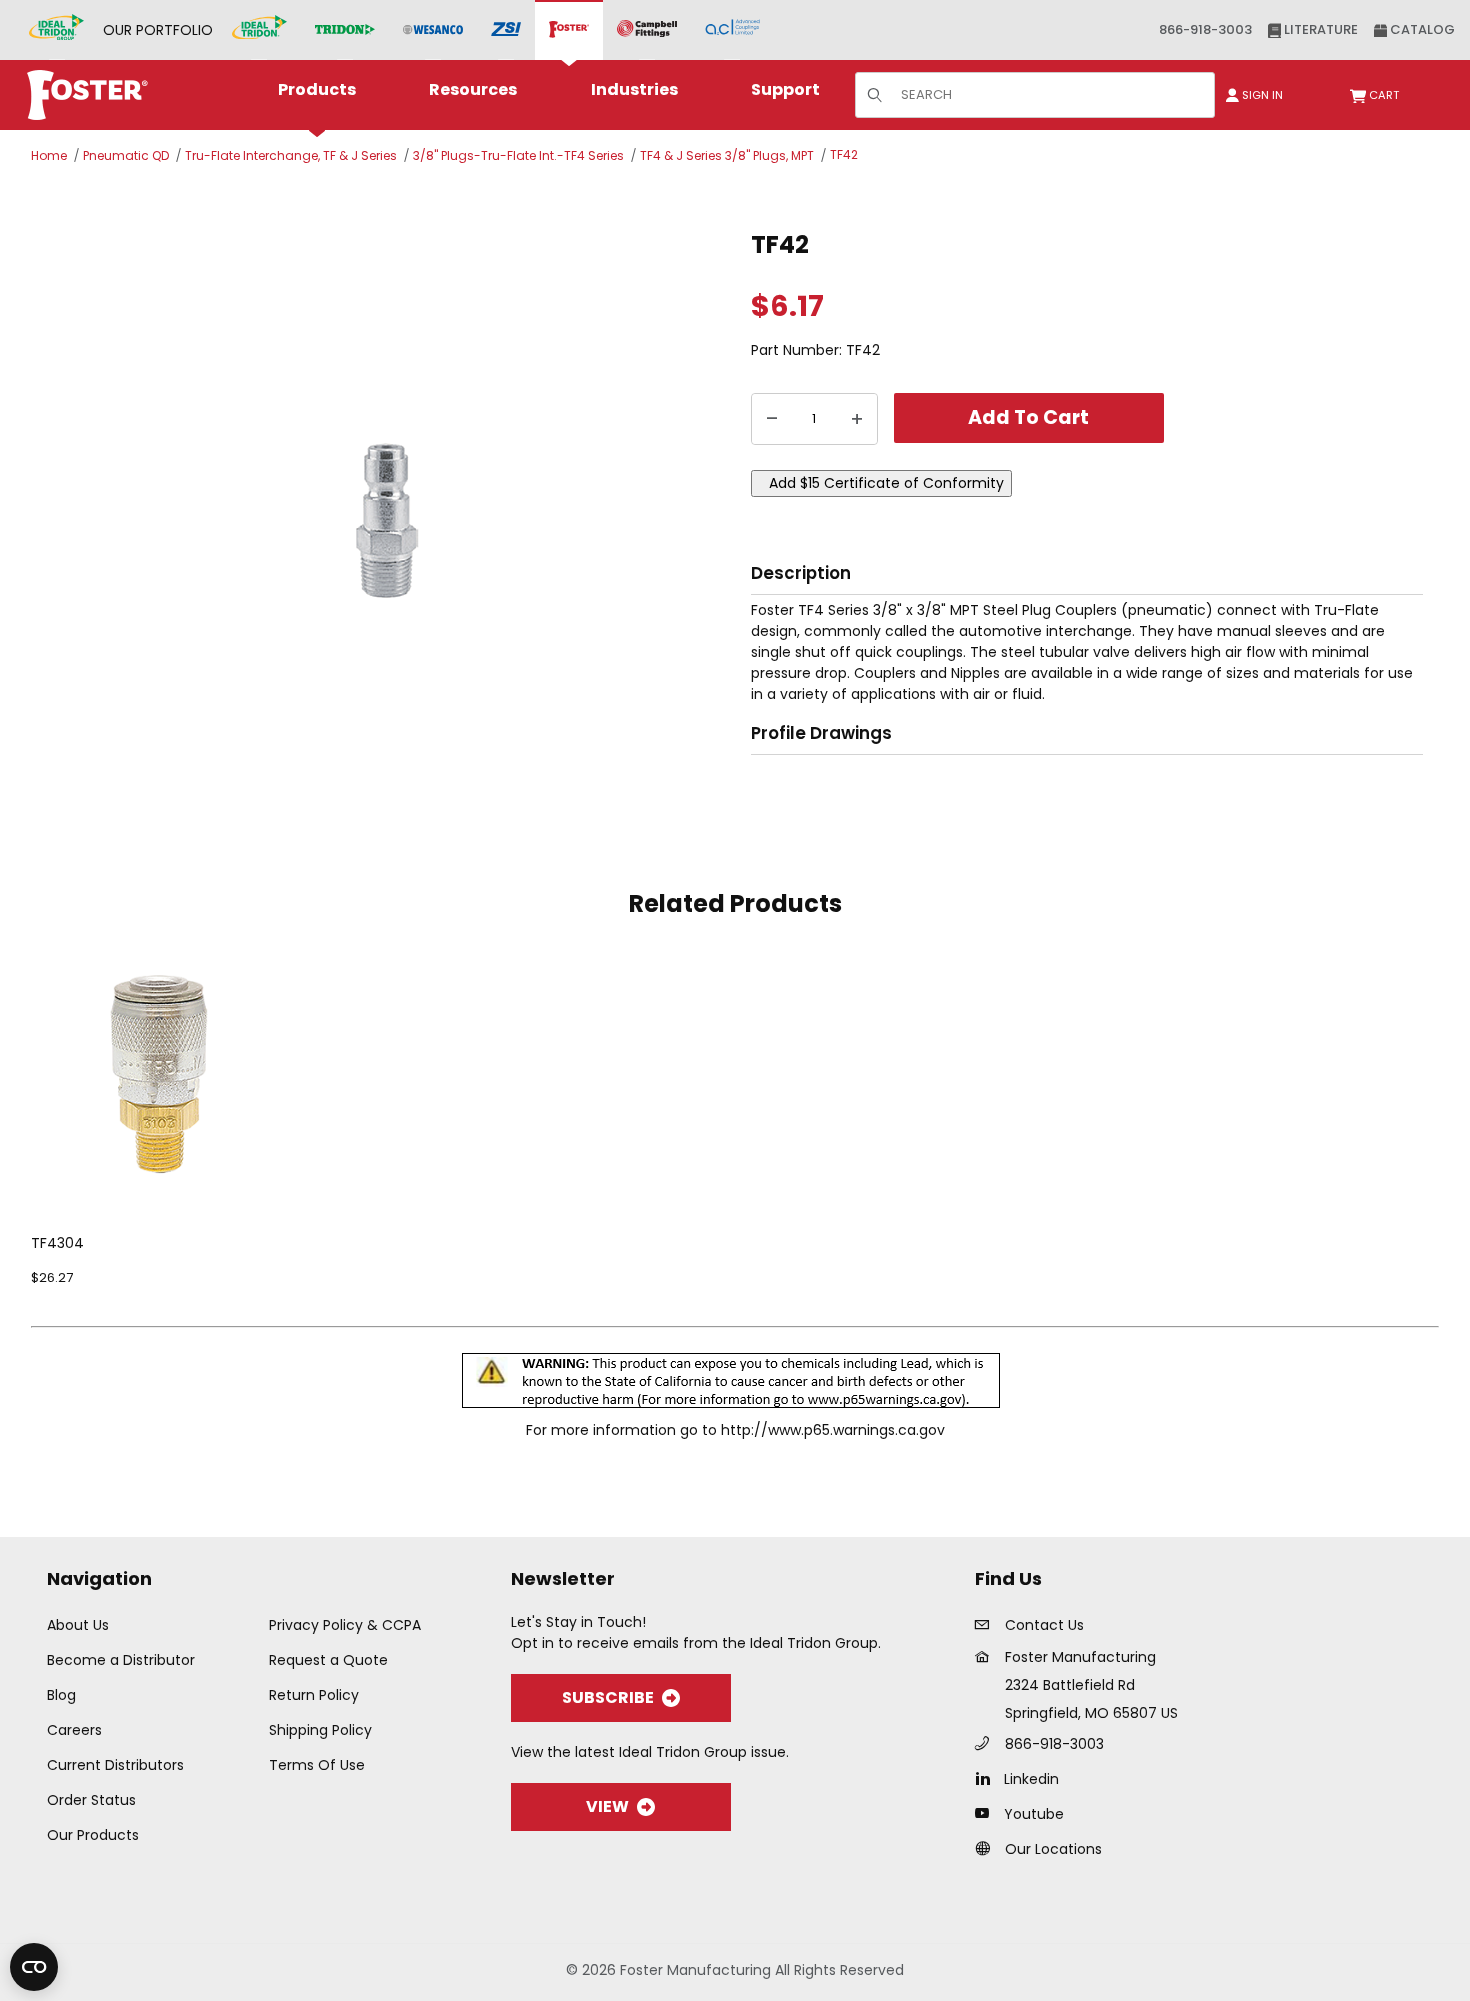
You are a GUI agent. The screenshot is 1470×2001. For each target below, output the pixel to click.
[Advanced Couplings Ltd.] (732, 30)
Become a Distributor (121, 1660)
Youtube (1034, 1814)
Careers (74, 1730)
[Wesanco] (433, 30)
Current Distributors (115, 1765)
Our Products (93, 1835)
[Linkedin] (987, 1778)
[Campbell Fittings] (647, 30)
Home (49, 155)
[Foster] (569, 30)
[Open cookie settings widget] (34, 1967)
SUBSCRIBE (608, 1697)
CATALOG (1421, 29)
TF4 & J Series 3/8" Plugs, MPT (727, 155)
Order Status (91, 1800)
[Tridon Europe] (345, 30)
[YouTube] (987, 1813)
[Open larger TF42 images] (385, 519)
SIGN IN (1261, 95)
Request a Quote (328, 1660)
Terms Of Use (317, 1765)
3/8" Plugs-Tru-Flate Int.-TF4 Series (518, 155)
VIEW (607, 1806)
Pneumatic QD (126, 155)
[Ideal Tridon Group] (56, 30)
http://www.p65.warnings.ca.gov (833, 1430)
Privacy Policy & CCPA (345, 1625)
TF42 (844, 154)
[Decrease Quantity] (772, 419)
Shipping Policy (320, 1730)
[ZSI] (506, 30)
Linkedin (1031, 1779)
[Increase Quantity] (857, 419)
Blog (61, 1695)
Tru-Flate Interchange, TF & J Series (291, 155)
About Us (78, 1625)
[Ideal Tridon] (259, 30)
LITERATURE (1319, 29)
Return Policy (314, 1695)
